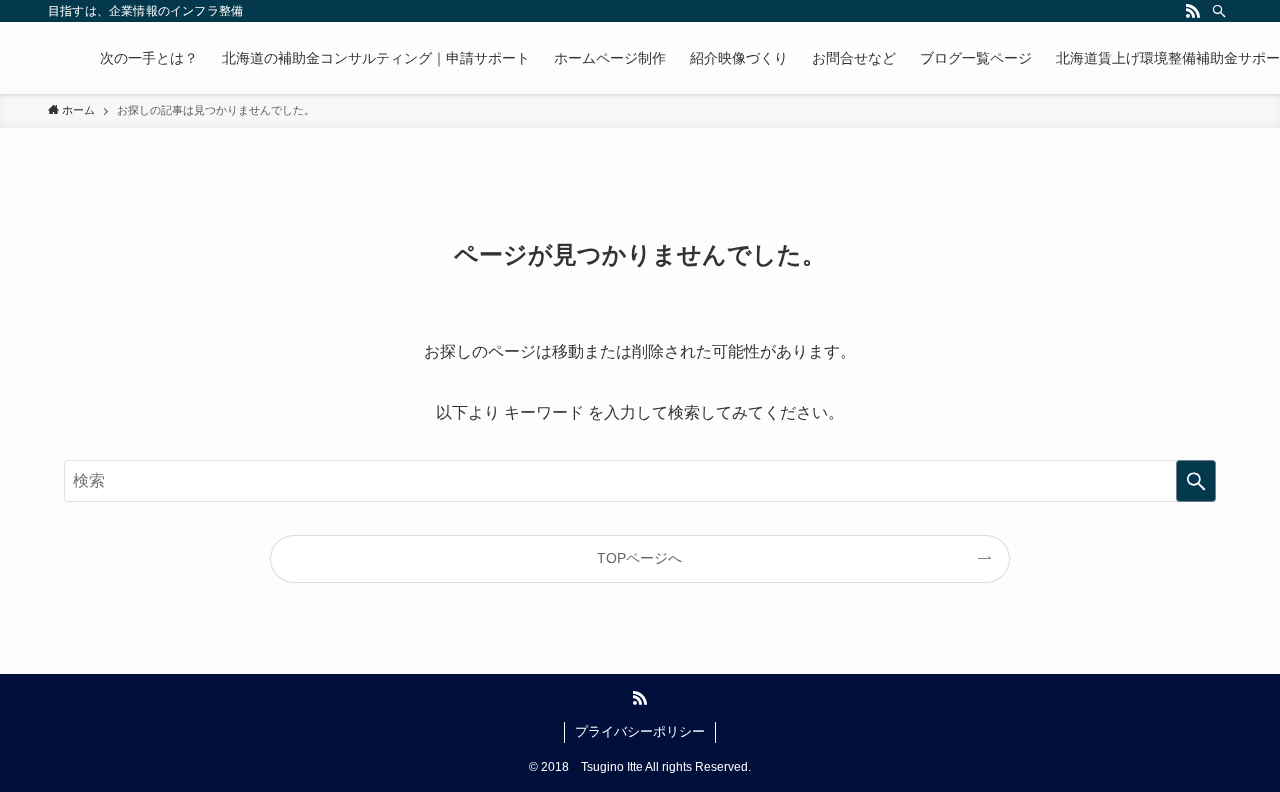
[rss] (1193, 11)
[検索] (1219, 11)
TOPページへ (639, 558)
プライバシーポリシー (640, 731)
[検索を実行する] (1196, 481)
